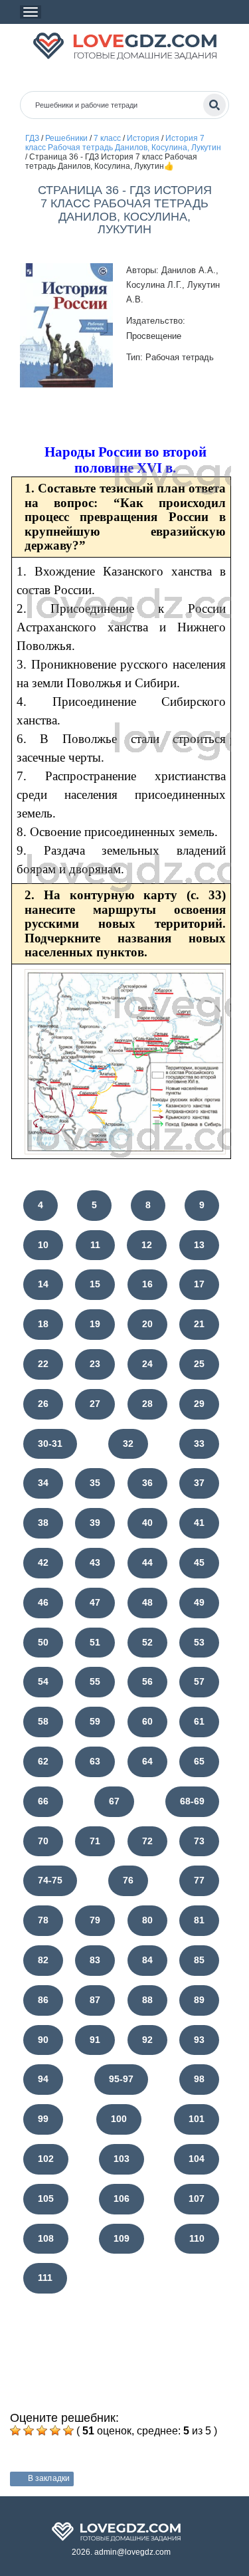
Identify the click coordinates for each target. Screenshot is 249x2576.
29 (199, 1404)
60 (147, 1721)
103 (122, 2159)
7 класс (107, 138)
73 (199, 1841)
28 (147, 1404)
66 (43, 1801)
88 (147, 2000)
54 (43, 1681)
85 (199, 1960)
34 (43, 1483)
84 (147, 1960)
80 (147, 1920)
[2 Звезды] (29, 2430)
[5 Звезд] (68, 2430)
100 (119, 2119)
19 (95, 1324)
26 (43, 1404)
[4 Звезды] (55, 2430)
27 (95, 1404)
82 (43, 1960)
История (143, 138)
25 (199, 1364)
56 (147, 1681)
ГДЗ (32, 138)
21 (199, 1324)
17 (199, 1284)
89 (199, 2000)
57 (199, 1681)
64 (147, 1761)
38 (43, 1523)
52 (147, 1642)
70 (43, 1841)
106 (122, 2199)
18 (43, 1324)
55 (95, 1681)
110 (197, 2238)
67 (114, 1801)
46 (43, 1602)
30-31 (50, 1444)
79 (95, 1920)
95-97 (121, 2079)
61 (199, 1721)
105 (46, 2199)
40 (147, 1523)
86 (43, 2000)
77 (199, 1880)
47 (95, 1602)
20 (147, 1324)
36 (147, 1483)
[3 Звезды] (42, 2430)
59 (95, 1721)
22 (43, 1364)
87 (95, 2000)
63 (95, 1761)
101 (197, 2119)
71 (95, 1841)
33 (199, 1444)
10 (43, 1245)
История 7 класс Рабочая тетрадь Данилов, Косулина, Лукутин (123, 143)
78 (43, 1920)
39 (95, 1523)
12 (147, 1245)
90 (43, 2040)
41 (199, 1523)
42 (43, 1562)
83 (95, 1960)
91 (95, 2040)
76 (128, 1880)
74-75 (50, 1880)
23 (95, 1364)
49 (199, 1602)
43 (95, 1562)
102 (46, 2159)
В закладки (49, 2478)
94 (43, 2079)
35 (95, 1483)
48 (147, 1602)
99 (43, 2119)
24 (147, 1364)
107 (197, 2199)
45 (199, 1562)
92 (147, 2040)
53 (199, 1642)
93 (199, 2040)
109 (122, 2238)
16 (147, 1284)
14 (43, 1284)
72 (147, 1841)
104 (197, 2159)
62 (43, 1761)
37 (199, 1483)
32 (128, 1444)
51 (95, 1642)
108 (46, 2238)
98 (199, 2079)
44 (147, 1562)
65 (199, 1761)
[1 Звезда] (15, 2430)
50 (43, 1642)
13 (199, 1245)
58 (43, 1721)
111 (45, 2278)
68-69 (192, 1801)
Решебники (66, 138)
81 (199, 1920)
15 (95, 1284)
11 (95, 1245)
